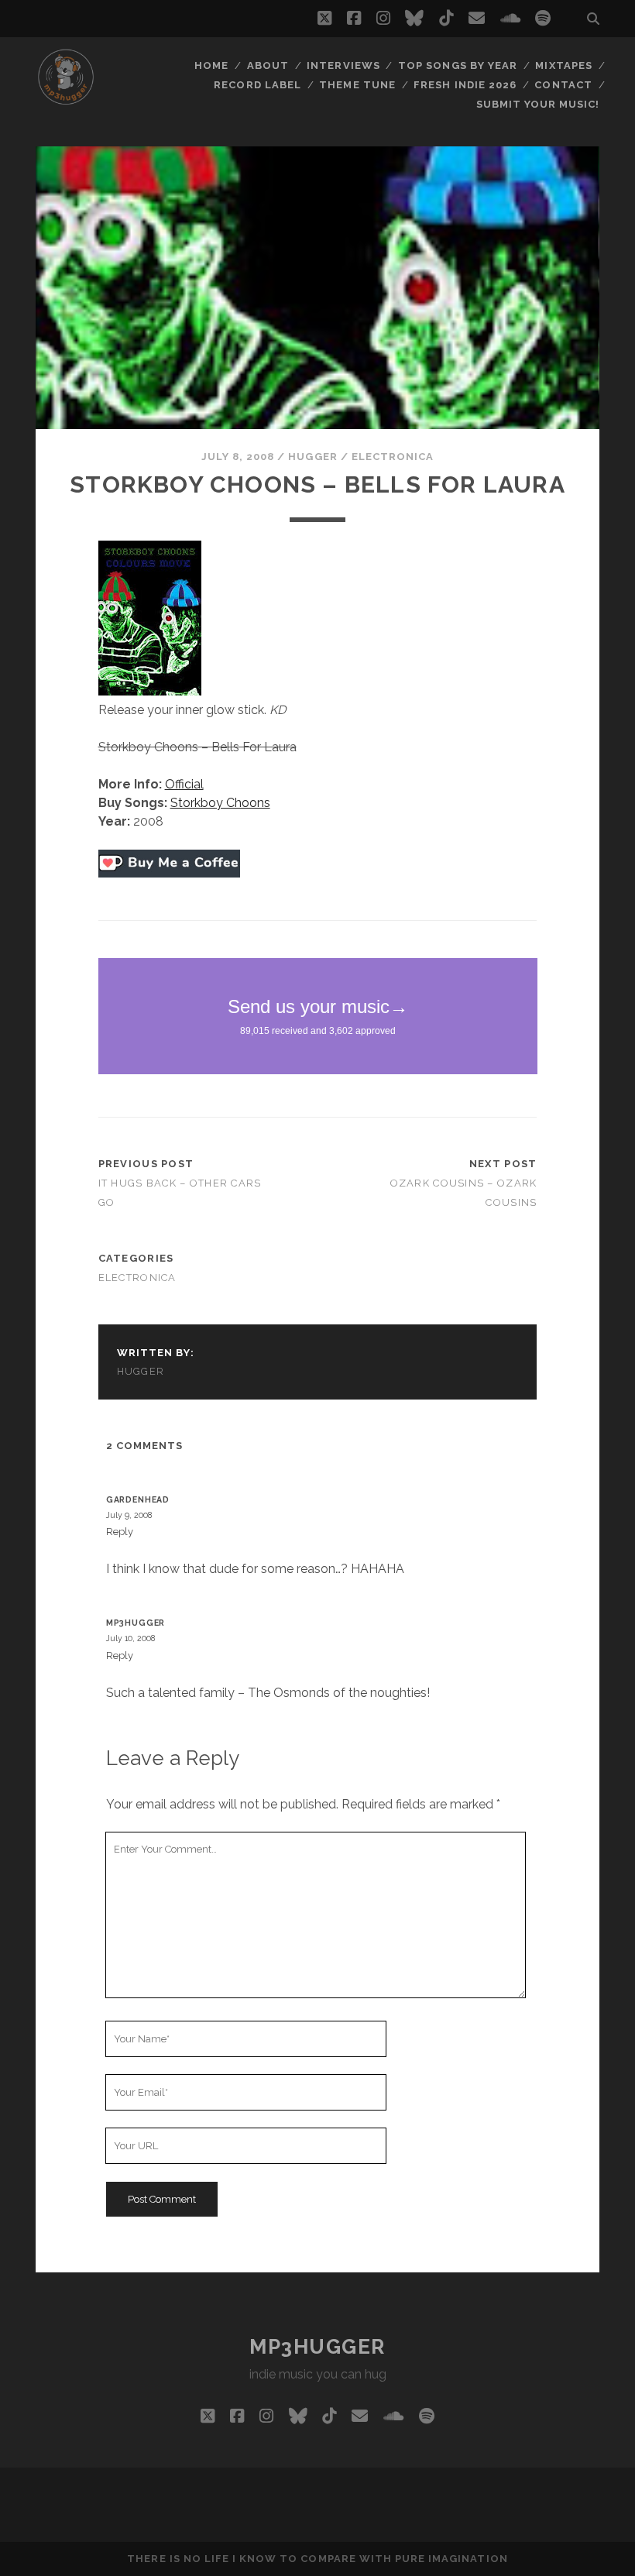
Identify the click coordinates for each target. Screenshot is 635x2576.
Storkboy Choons (220, 803)
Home (211, 65)
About (268, 65)
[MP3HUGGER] (66, 100)
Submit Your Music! (538, 104)
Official (184, 784)
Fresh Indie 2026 (465, 85)
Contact (563, 85)
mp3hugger (136, 1623)
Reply (120, 1532)
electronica (393, 457)
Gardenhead (138, 1499)
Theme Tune (357, 85)
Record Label (257, 85)
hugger (312, 457)
